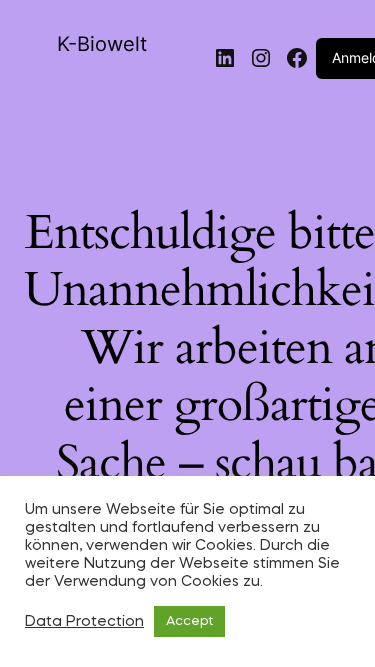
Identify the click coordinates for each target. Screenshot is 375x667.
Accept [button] (189, 621)
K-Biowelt (102, 44)
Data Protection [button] (84, 622)
